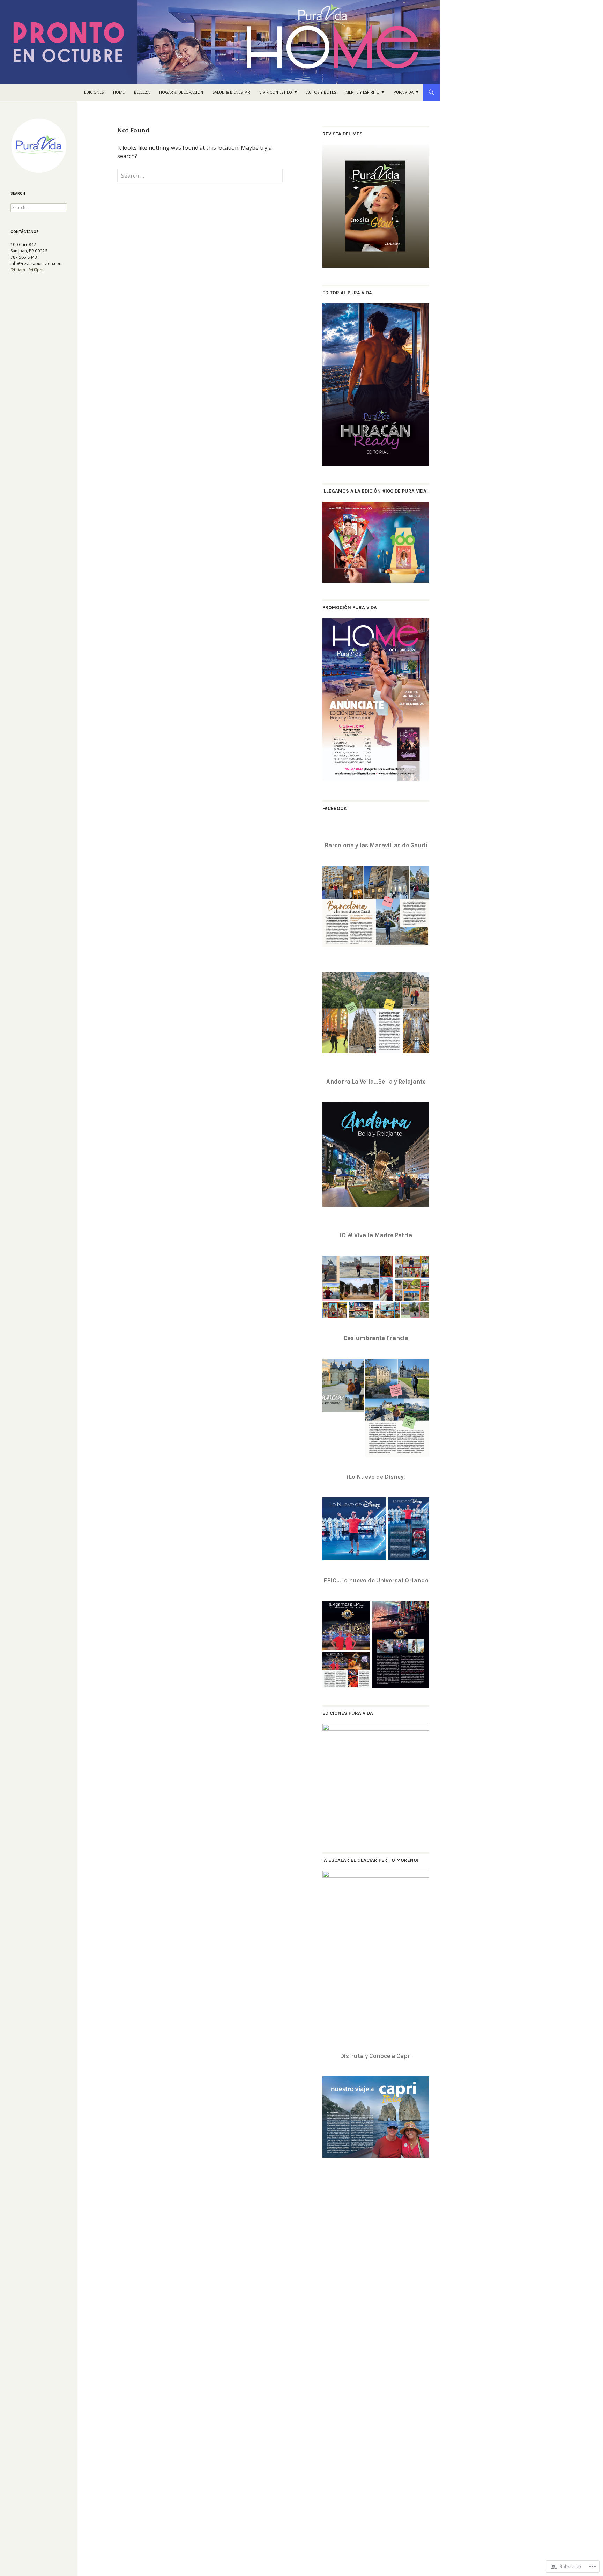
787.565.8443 (24, 257)
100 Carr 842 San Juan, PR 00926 (29, 248)
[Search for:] (200, 176)
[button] (358, 1278)
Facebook (335, 808)
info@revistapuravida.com (37, 263)
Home (119, 92)
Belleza (142, 92)
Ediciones (94, 92)
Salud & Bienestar (231, 92)
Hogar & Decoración (181, 92)
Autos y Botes (321, 92)
